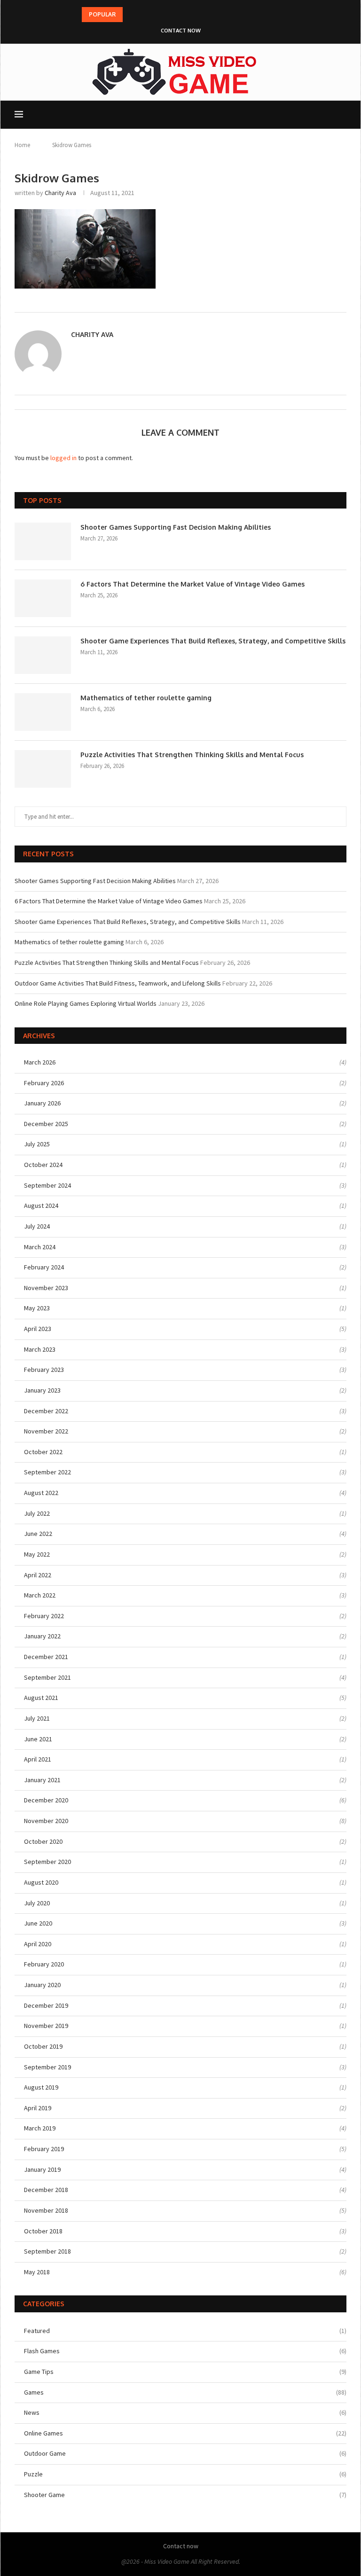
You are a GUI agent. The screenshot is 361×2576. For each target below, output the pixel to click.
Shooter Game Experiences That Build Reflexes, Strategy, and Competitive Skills (213, 641)
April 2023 (38, 1329)
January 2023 (42, 1390)
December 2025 (46, 1124)
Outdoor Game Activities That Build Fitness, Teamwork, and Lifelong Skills (118, 983)
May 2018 (37, 2272)
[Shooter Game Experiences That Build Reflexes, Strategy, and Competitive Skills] (43, 655)
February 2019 (44, 2149)
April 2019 (38, 2108)
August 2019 (41, 2087)
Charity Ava (60, 193)
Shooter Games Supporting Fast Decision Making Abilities (176, 527)
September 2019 (47, 2067)
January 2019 (42, 2169)
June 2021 (38, 1739)
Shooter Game (185, 2495)
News (185, 2412)
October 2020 (43, 1841)
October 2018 (43, 2231)
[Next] (143, 15)
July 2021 (37, 1718)
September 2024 (47, 1185)
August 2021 (41, 1698)
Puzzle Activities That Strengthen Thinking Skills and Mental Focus (192, 755)
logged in (63, 458)
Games (185, 2392)
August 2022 (41, 1493)
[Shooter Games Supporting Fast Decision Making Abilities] (43, 541)
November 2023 (46, 1288)
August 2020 (41, 1882)
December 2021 (46, 1657)
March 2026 (40, 1062)
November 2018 (46, 2210)
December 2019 (46, 2005)
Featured (185, 2331)
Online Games (185, 2433)
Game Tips (185, 2372)
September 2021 (47, 1677)
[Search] (342, 115)
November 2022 (46, 1431)
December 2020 (46, 1800)
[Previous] (132, 15)
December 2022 (46, 1411)
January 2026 (42, 1103)
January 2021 (42, 1780)
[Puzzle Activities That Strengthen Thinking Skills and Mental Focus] (43, 769)
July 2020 (37, 1903)
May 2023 (37, 1308)
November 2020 (46, 1821)
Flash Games (185, 2351)
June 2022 (38, 1534)
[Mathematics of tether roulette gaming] (43, 712)
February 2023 (44, 1370)
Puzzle (185, 2474)
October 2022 (43, 1452)
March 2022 (40, 1595)
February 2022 (44, 1616)
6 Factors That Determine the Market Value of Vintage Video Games (192, 584)
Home (22, 145)
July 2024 (37, 1226)
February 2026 (44, 1083)
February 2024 (44, 1267)
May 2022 (37, 1554)
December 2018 (46, 2190)
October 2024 (43, 1165)
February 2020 (44, 1964)
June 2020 (38, 1923)
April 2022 (38, 1575)
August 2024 (41, 1206)
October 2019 (43, 2046)
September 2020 (47, 1862)
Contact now (181, 31)
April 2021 (38, 1759)
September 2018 (47, 2251)
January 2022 (42, 1636)
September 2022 (47, 1472)
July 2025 (37, 1144)
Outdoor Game (185, 2453)
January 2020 (42, 1985)
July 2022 (37, 1513)
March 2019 (40, 2128)
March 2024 (40, 1247)
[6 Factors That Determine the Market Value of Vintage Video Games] (43, 598)
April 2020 (38, 1944)
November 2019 (46, 2026)
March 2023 (40, 1349)
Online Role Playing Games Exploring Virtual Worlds (86, 1003)
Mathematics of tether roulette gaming (146, 698)
